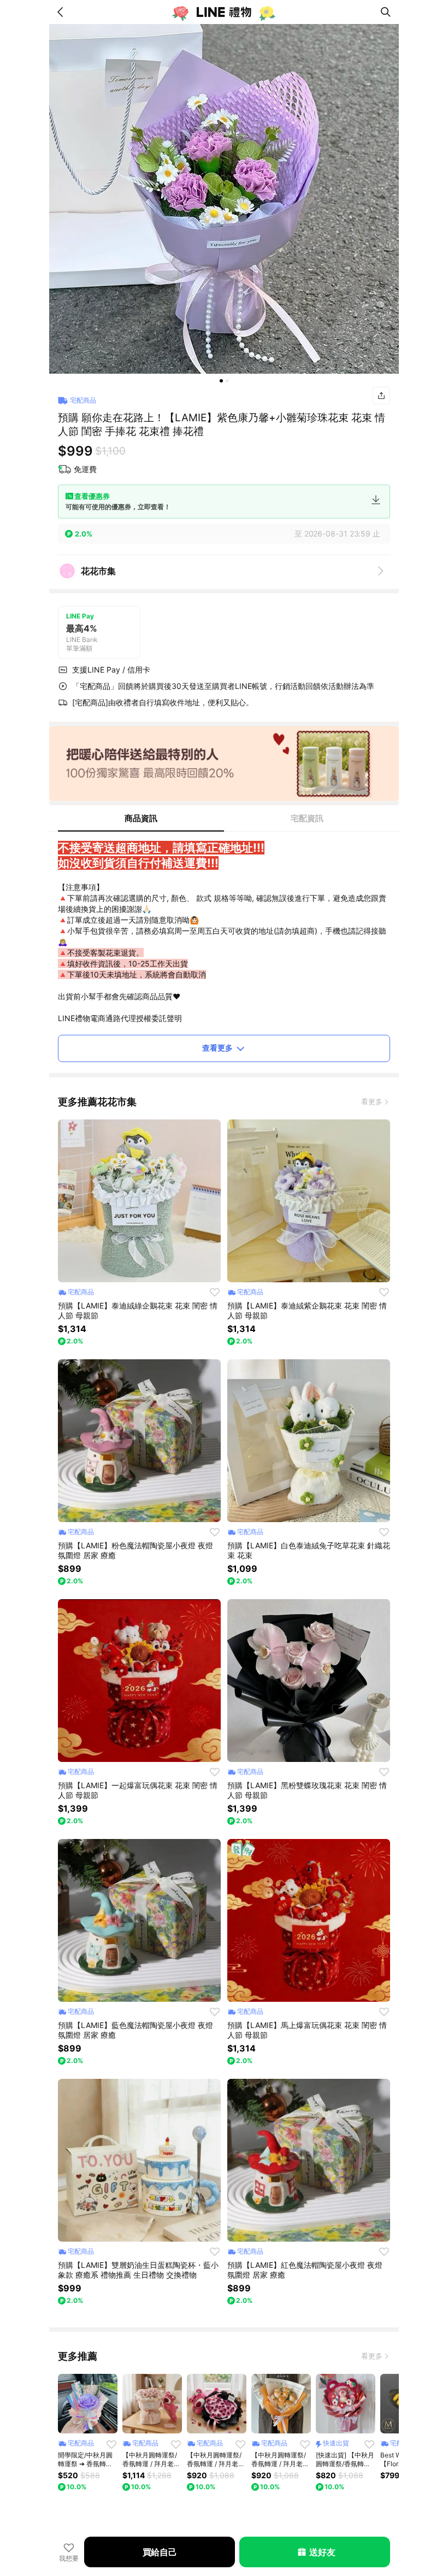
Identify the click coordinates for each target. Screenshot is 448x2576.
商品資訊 (141, 818)
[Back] (62, 12)
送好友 (322, 2552)
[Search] (386, 12)
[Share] (381, 396)
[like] (215, 1292)
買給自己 (160, 2552)
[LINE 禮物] (224, 12)
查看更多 (217, 1048)
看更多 (372, 1101)
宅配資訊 (307, 818)
